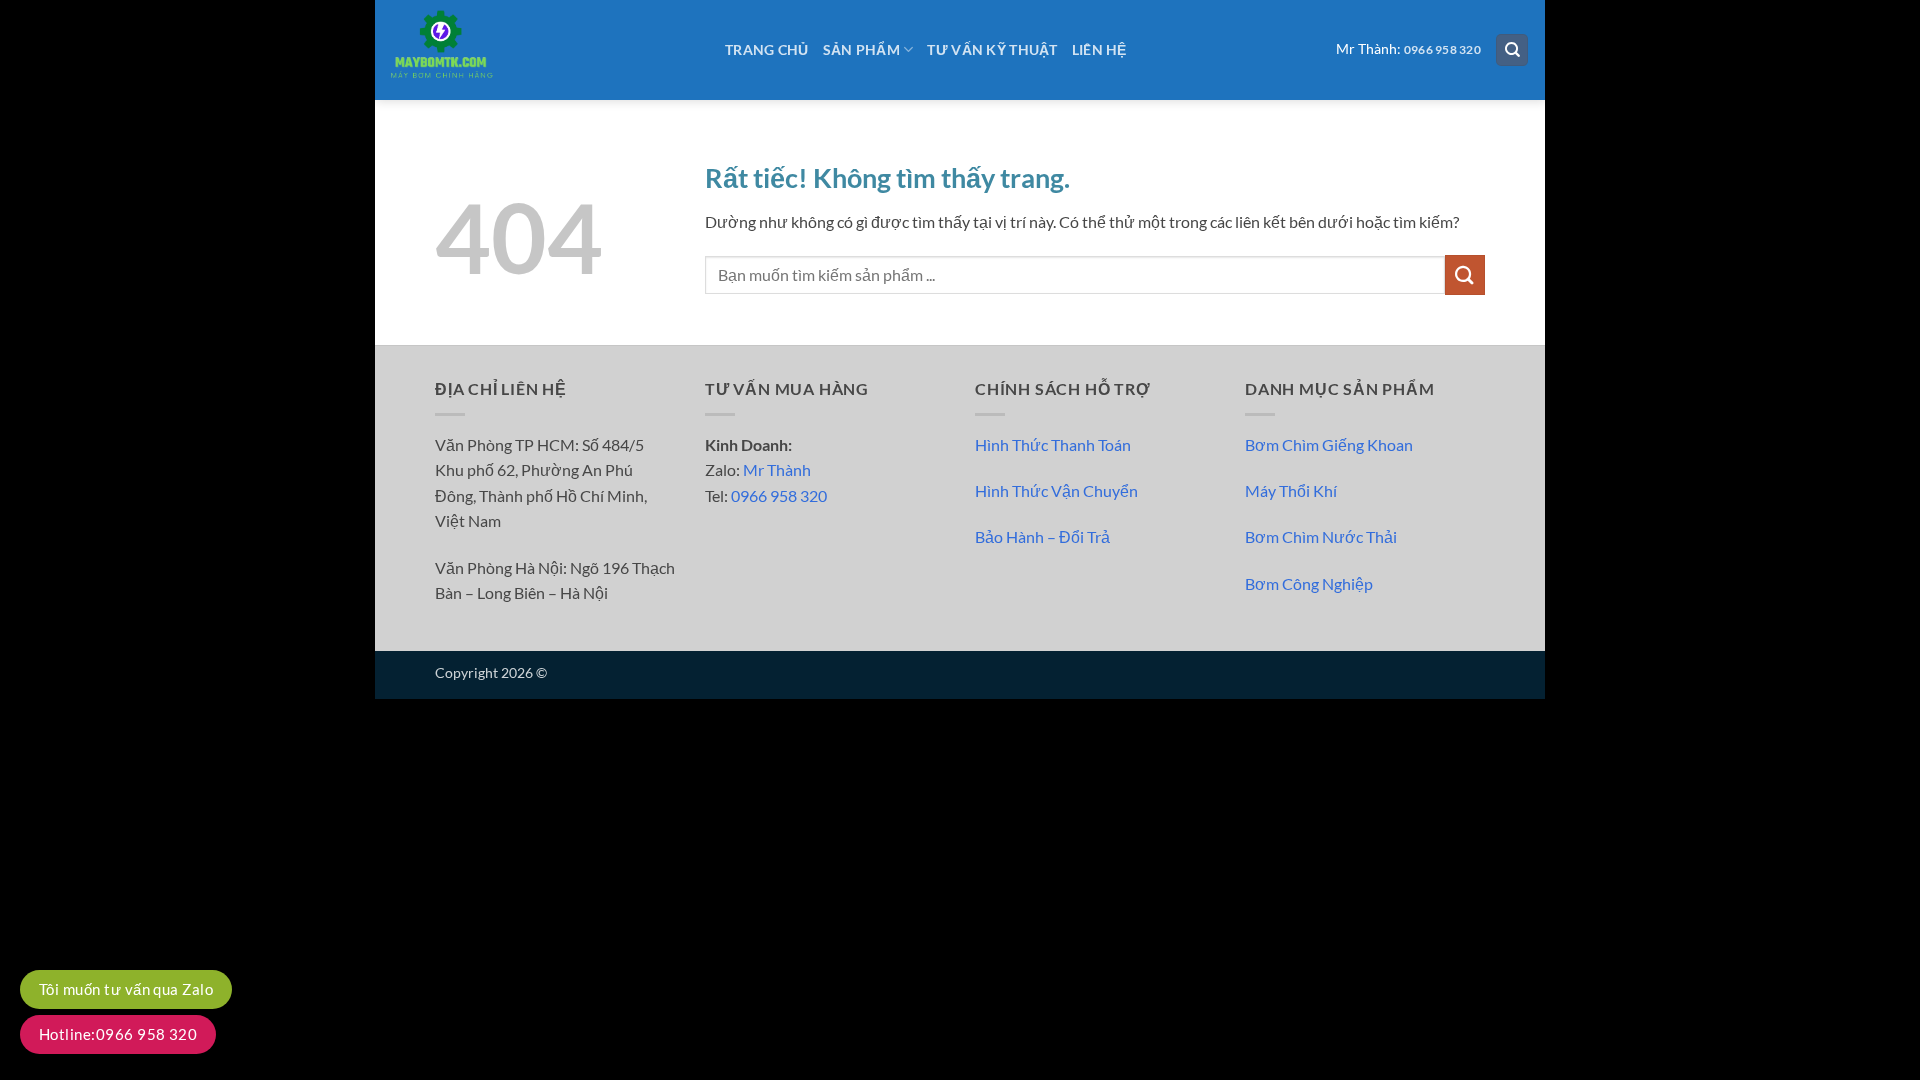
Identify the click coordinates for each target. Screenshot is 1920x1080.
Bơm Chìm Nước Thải (1321, 536)
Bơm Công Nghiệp (1309, 583)
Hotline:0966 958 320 (118, 1034)
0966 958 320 (1442, 49)
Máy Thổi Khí (1291, 490)
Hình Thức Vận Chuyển (1056, 490)
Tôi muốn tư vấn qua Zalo (126, 989)
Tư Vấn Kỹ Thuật (992, 49)
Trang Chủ (767, 49)
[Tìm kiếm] (1512, 50)
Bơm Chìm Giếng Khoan (1329, 444)
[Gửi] (1465, 274)
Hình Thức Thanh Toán (1053, 444)
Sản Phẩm (861, 49)
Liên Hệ (1099, 49)
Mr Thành (777, 469)
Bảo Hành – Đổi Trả (1042, 536)
